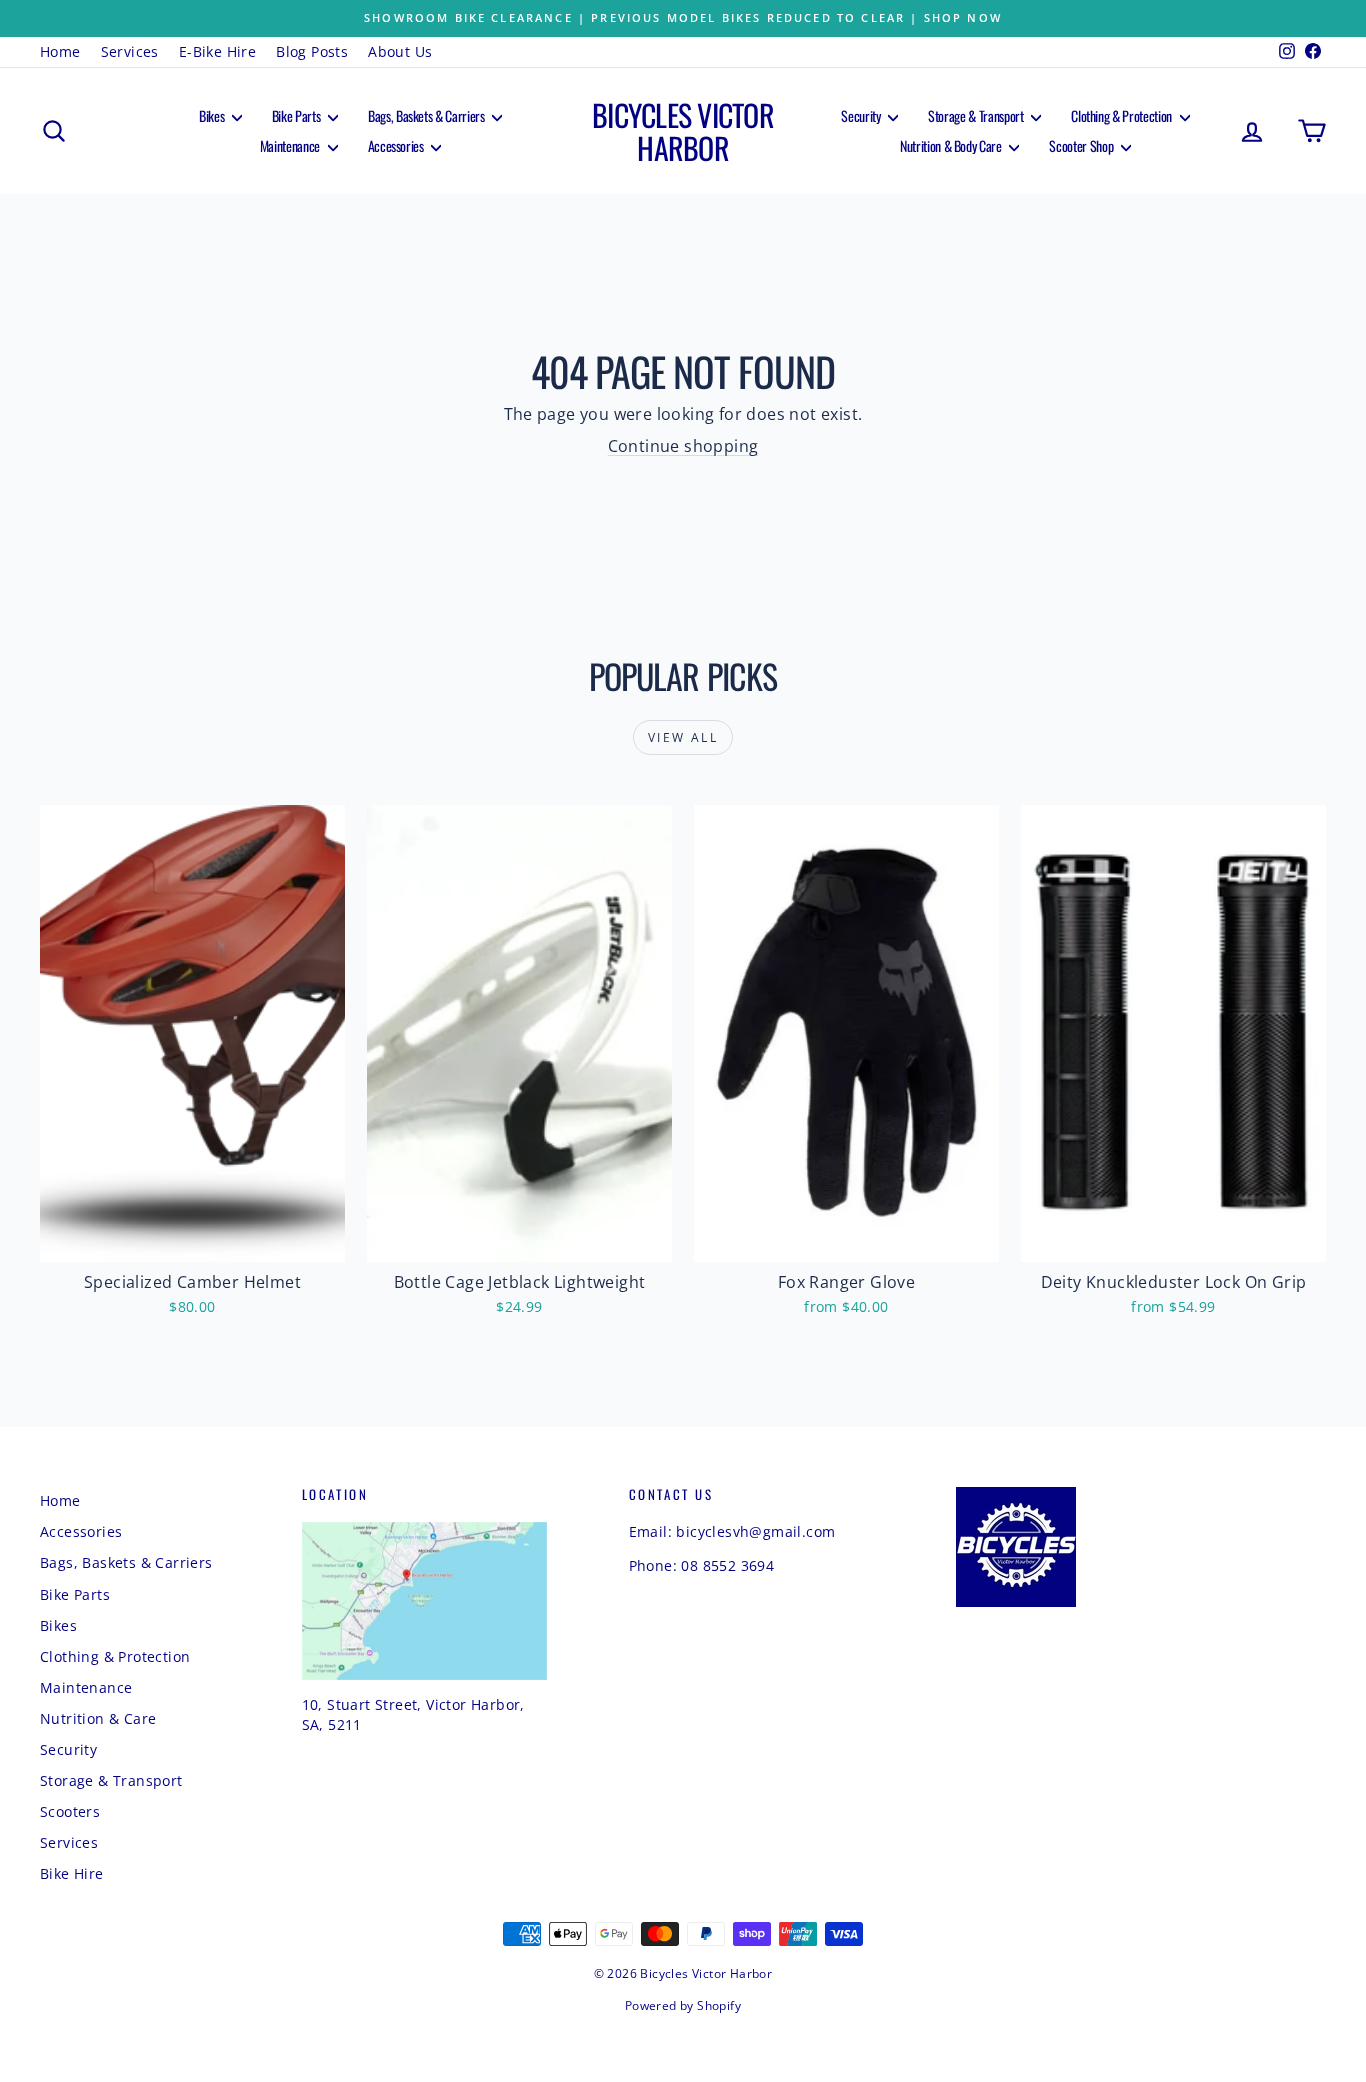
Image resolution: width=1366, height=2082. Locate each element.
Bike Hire (72, 1873)
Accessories (397, 145)
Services (130, 51)
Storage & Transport (977, 115)
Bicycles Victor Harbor (683, 131)
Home (60, 51)
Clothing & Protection (1122, 115)
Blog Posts (312, 51)
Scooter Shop (1082, 145)
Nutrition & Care (98, 1718)
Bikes (213, 115)
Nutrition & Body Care (952, 145)
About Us (400, 51)
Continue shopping (683, 446)
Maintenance (291, 145)
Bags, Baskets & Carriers (427, 115)
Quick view (193, 1240)
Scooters (70, 1811)
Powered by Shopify (683, 2005)
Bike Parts (297, 115)
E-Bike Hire (217, 51)
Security (862, 115)
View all (683, 737)
